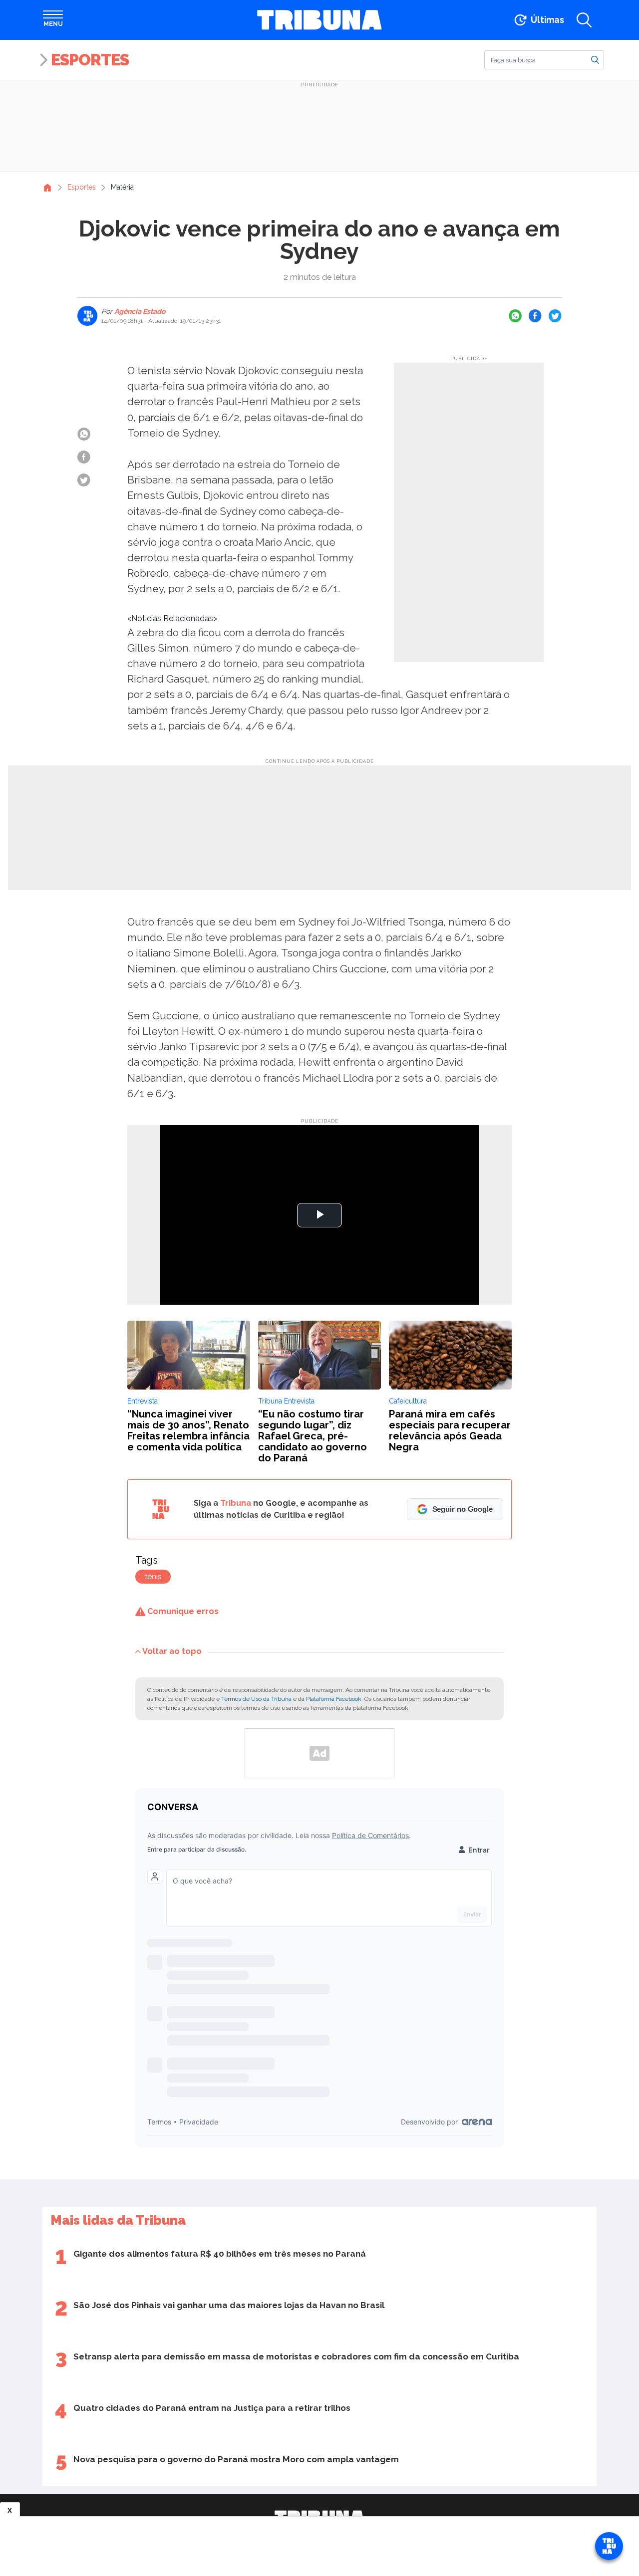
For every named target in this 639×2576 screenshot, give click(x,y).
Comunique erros (182, 1611)
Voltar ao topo (172, 1651)
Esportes (90, 60)
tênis (153, 1577)
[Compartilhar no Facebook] (535, 316)
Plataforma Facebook (334, 1699)
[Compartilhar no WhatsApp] (515, 316)
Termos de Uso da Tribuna (256, 1699)
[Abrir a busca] (584, 20)
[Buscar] (595, 59)
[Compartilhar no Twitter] (555, 316)
